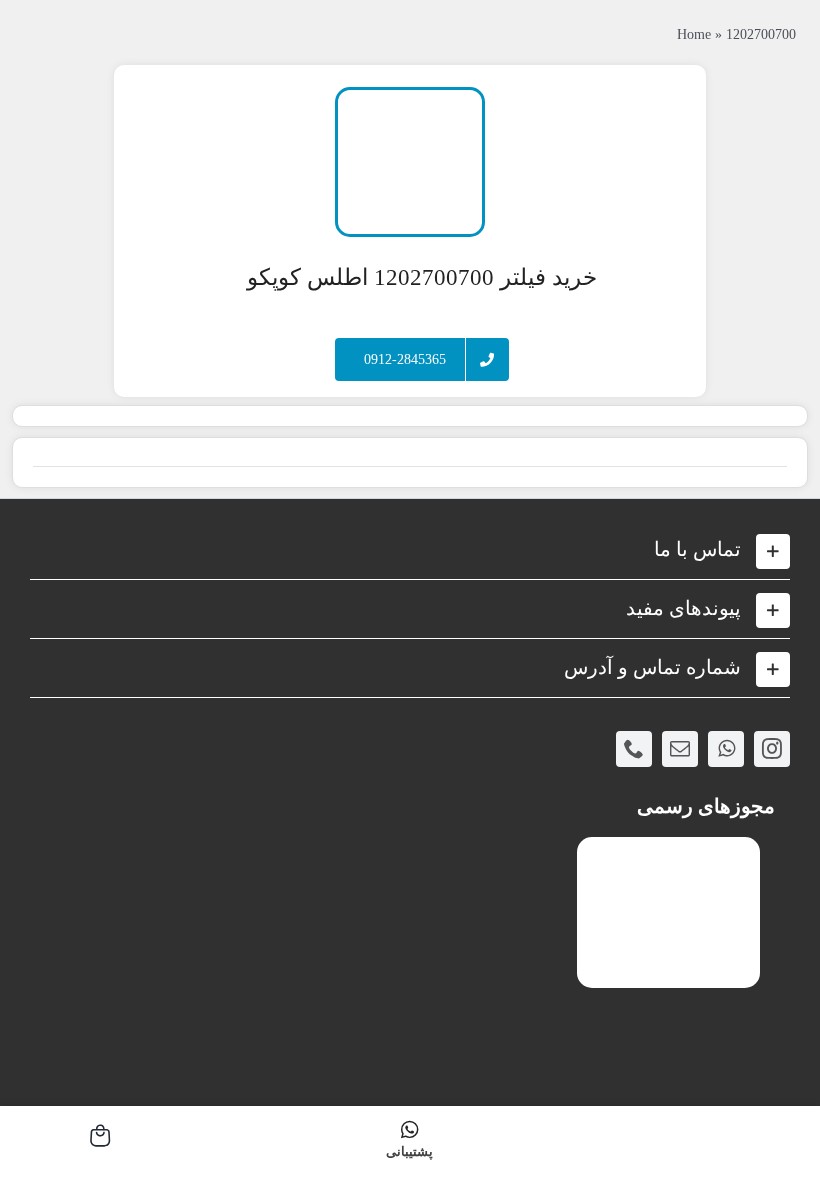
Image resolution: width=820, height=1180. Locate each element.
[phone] (634, 749)
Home (694, 34)
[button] (410, 550)
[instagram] (772, 749)
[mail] (680, 749)
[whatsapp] (726, 749)
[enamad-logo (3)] (668, 853)
